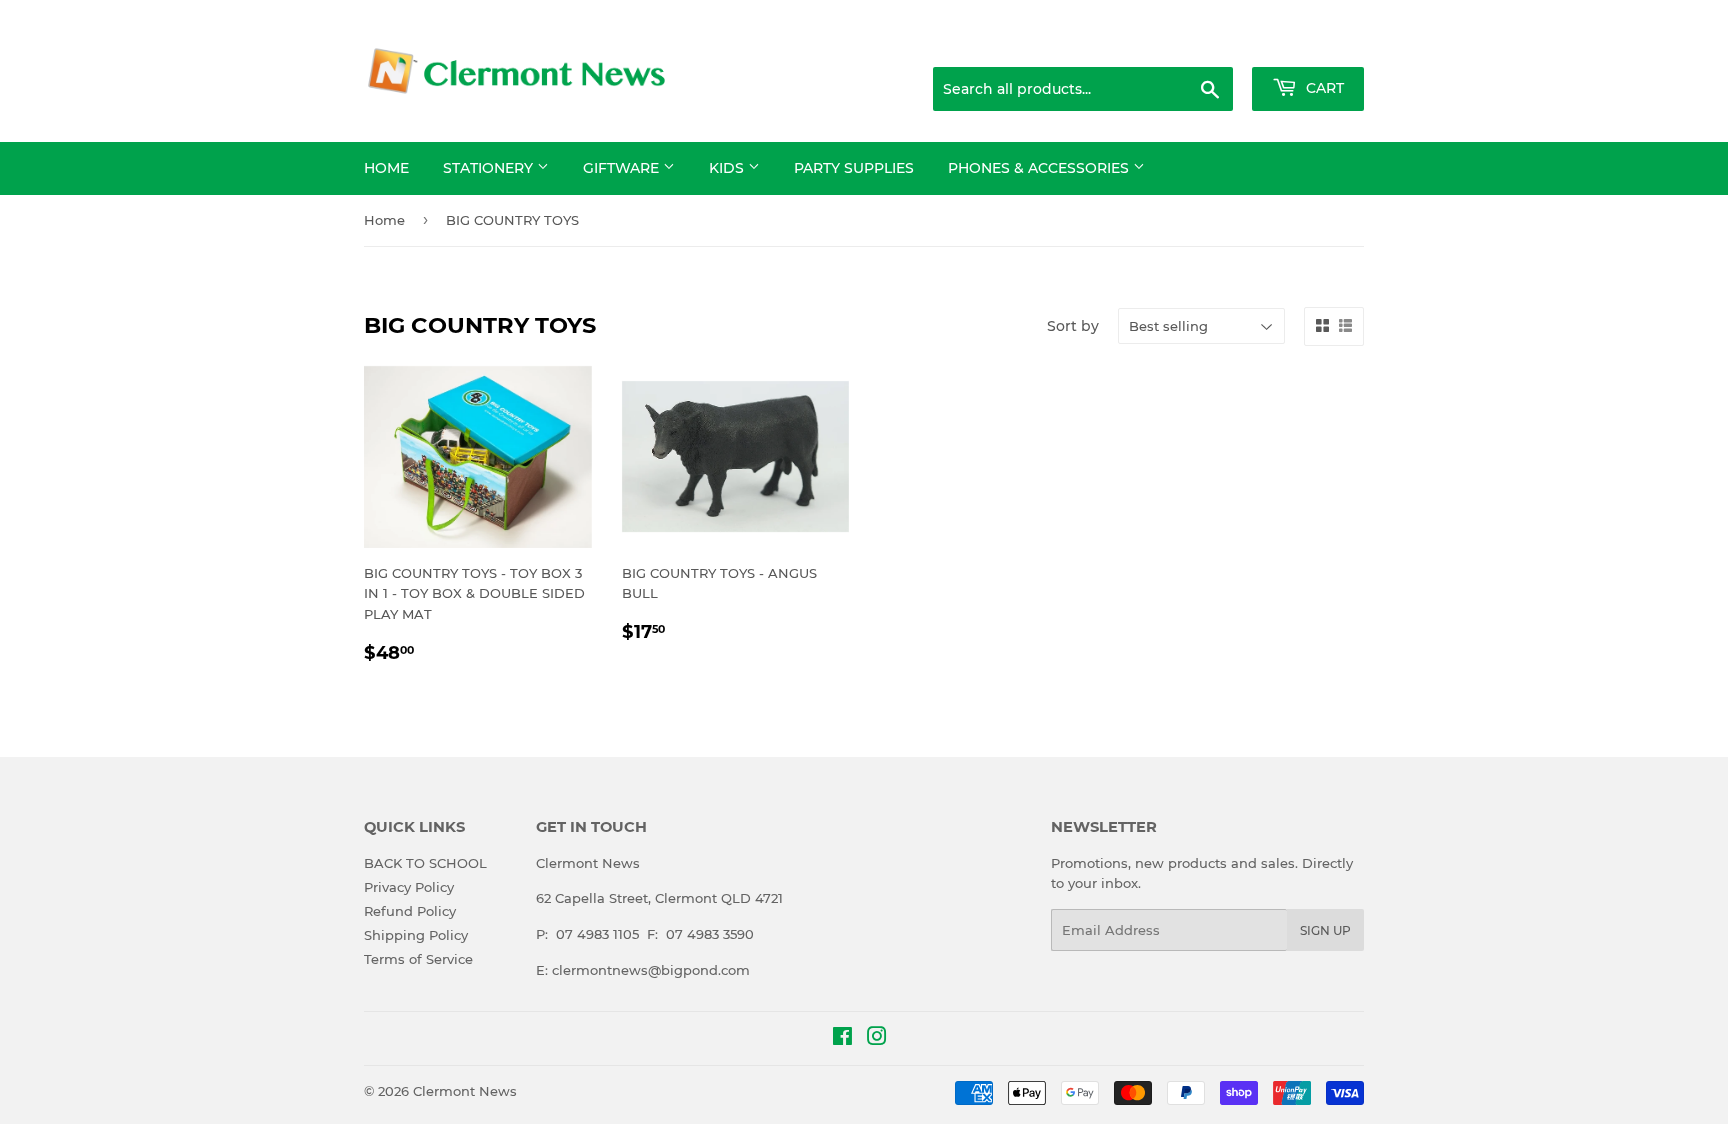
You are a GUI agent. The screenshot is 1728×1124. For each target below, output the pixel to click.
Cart (1323, 88)
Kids (728, 168)
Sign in (1206, 42)
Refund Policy (410, 911)
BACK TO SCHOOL (425, 863)
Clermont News (465, 1091)
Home (386, 168)
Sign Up (1325, 930)
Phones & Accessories (1040, 168)
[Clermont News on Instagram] (877, 1039)
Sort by (1073, 326)
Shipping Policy (416, 935)
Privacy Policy (409, 887)
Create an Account (1309, 42)
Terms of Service (418, 959)
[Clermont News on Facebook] (842, 1039)
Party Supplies (854, 168)
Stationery (490, 168)
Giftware (623, 168)
